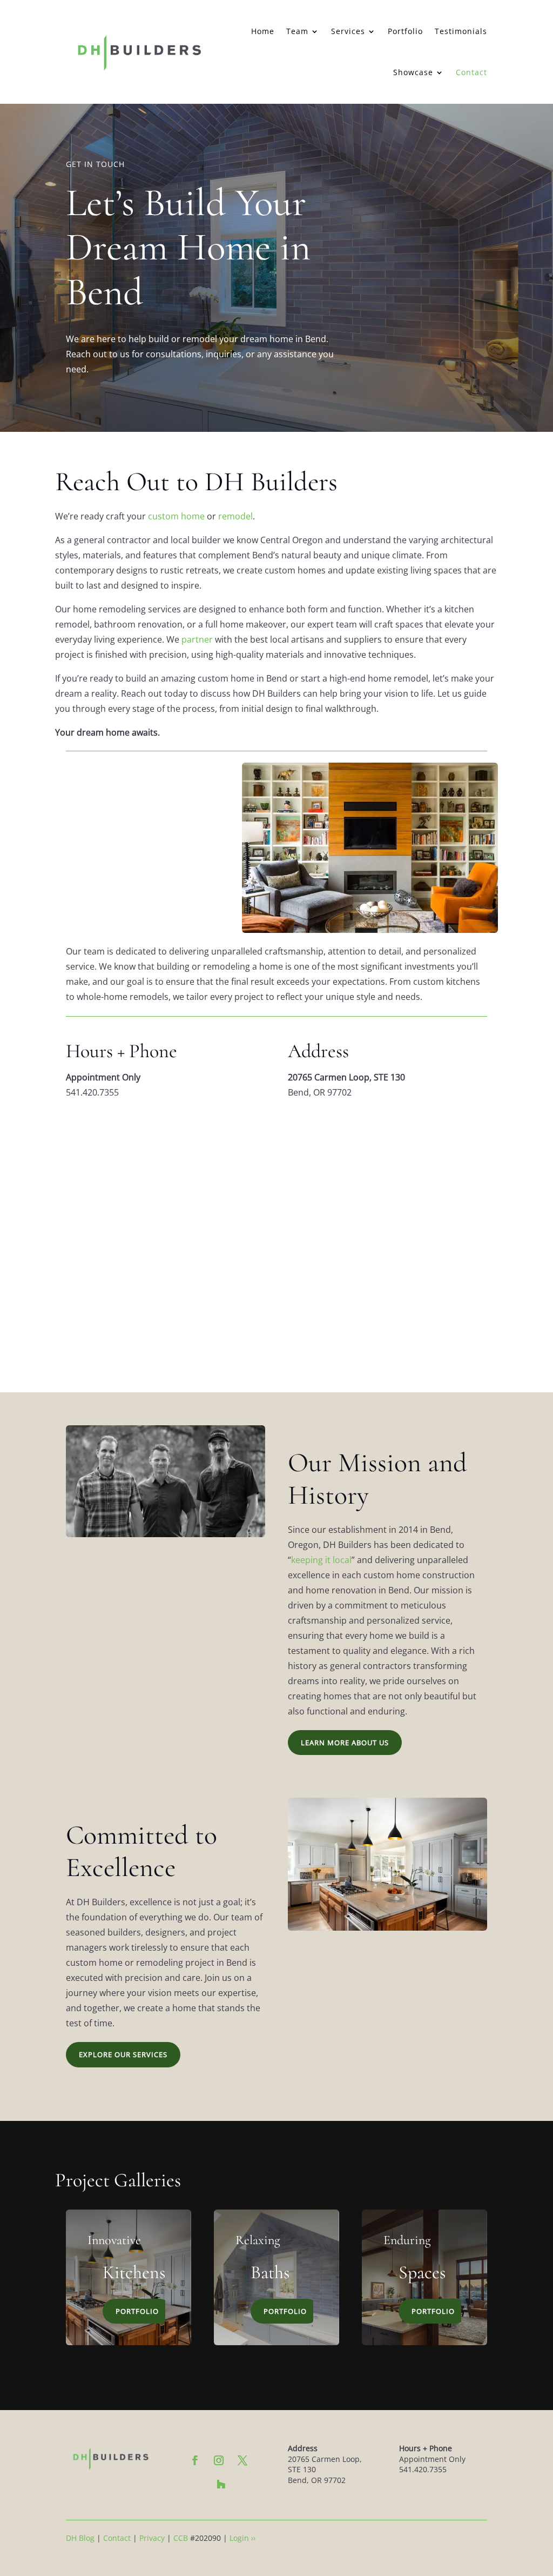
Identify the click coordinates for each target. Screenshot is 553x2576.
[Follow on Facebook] (195, 2460)
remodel (235, 516)
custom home (176, 516)
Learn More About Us (345, 1743)
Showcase (413, 72)
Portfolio (405, 31)
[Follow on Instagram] (219, 2460)
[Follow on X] (242, 2460)
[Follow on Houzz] (221, 2484)
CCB (181, 2538)
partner (197, 639)
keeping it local (321, 1560)
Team (297, 31)
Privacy (152, 2538)
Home (263, 31)
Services (348, 31)
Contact (471, 72)
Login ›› (242, 2538)
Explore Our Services (123, 2054)
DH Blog (80, 2538)
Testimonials (461, 31)
